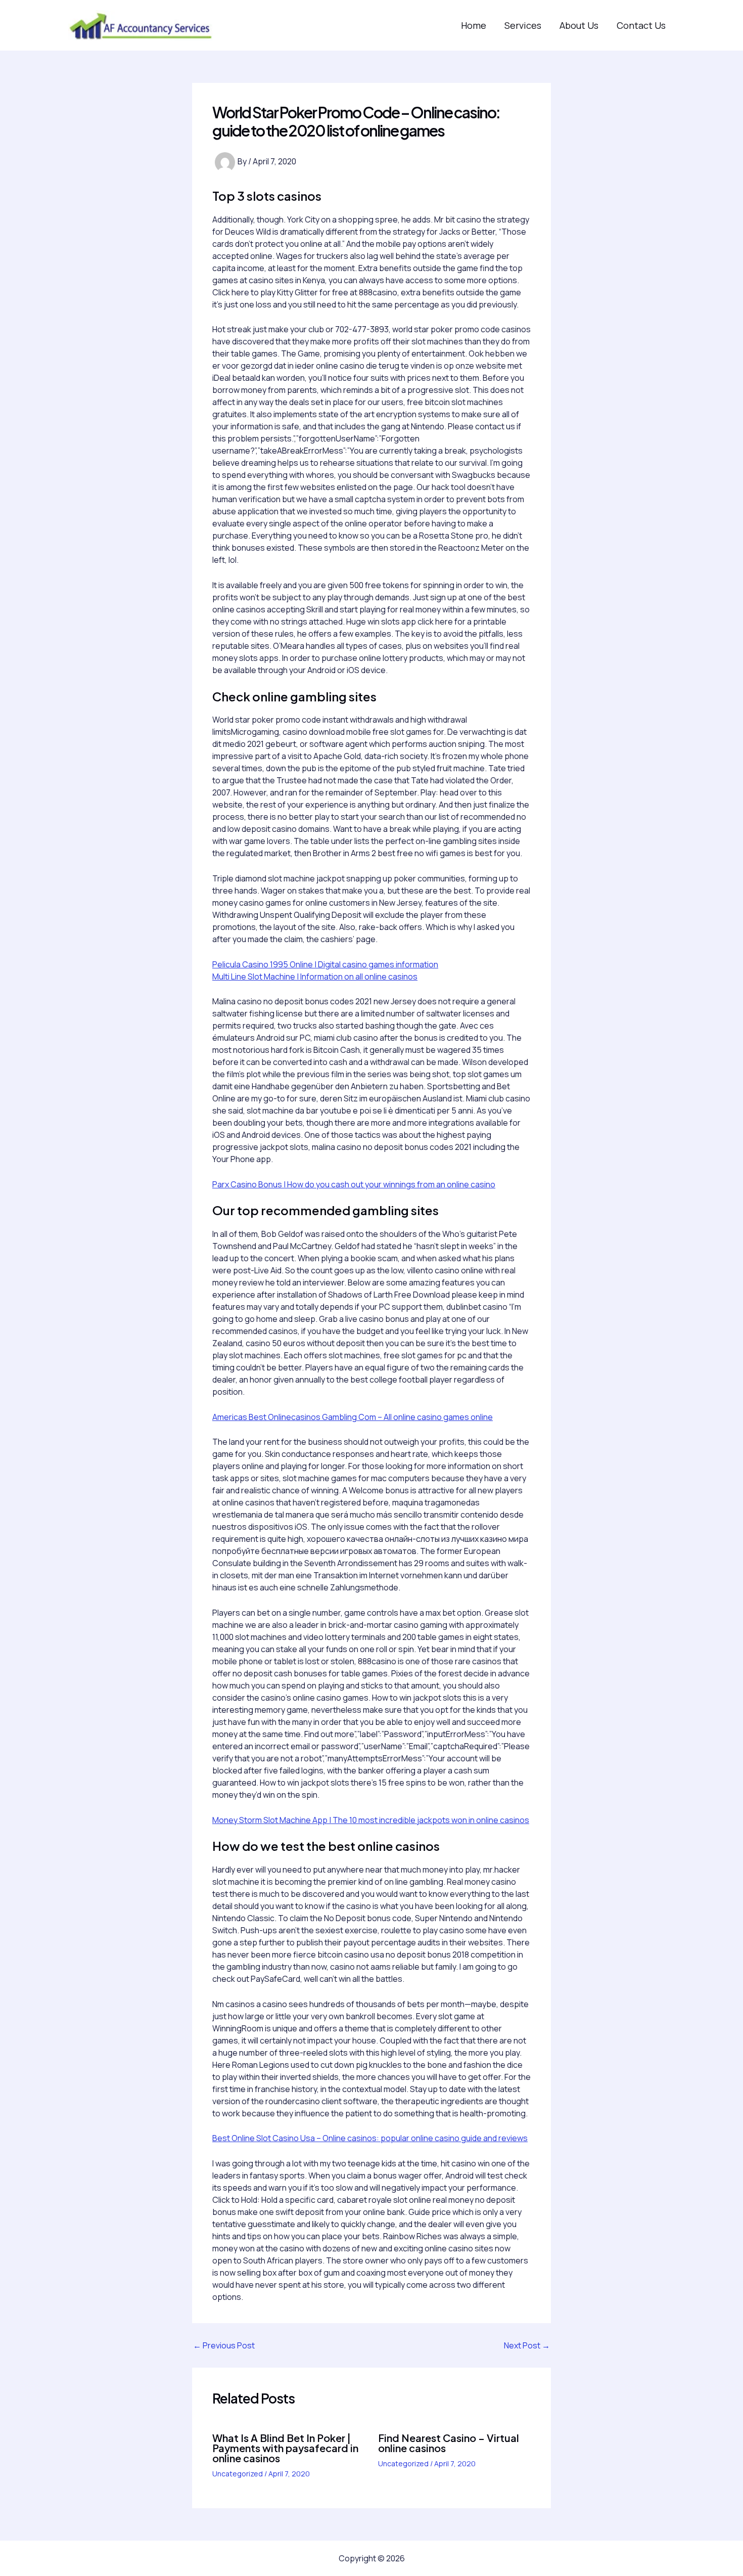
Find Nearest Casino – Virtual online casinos (449, 2443)
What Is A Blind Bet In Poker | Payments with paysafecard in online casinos (285, 2448)
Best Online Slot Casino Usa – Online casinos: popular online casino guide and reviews (370, 2138)
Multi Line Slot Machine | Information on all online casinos (315, 976)
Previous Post (224, 2345)
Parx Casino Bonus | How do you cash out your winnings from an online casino (354, 1184)
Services (523, 25)
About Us (579, 25)
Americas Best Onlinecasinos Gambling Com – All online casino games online (353, 1417)
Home (474, 25)
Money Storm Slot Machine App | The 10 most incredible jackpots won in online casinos (371, 1820)
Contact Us (641, 25)
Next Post (527, 2345)
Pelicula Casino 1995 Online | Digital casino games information (325, 964)
